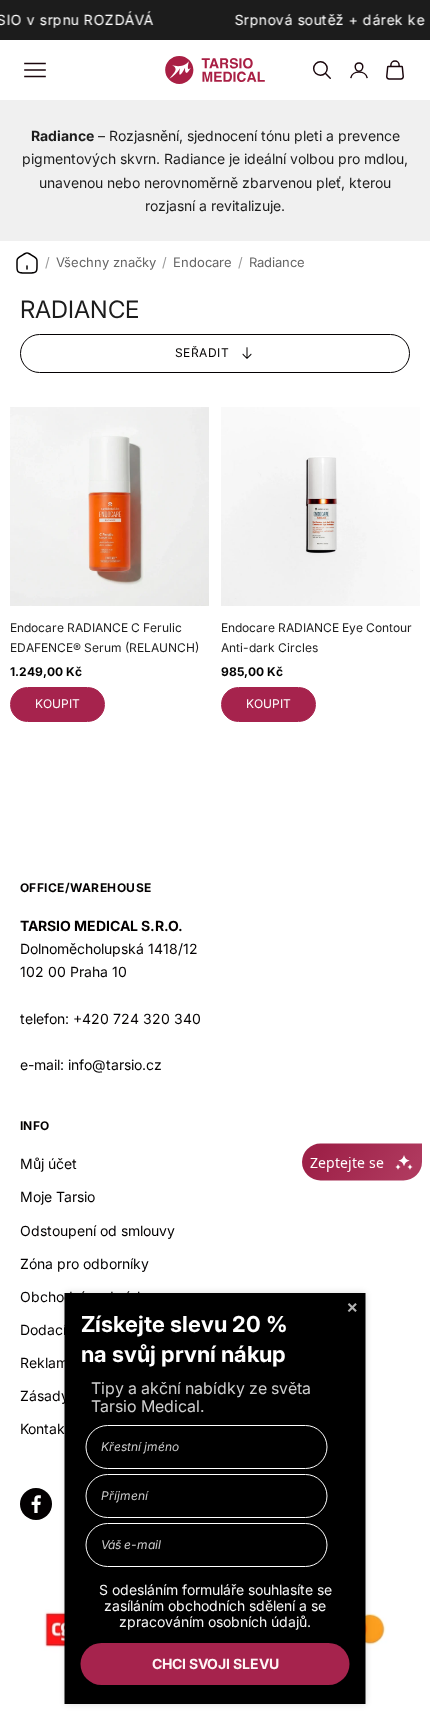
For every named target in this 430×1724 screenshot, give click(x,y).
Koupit (57, 703)
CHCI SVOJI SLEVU (215, 1663)
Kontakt (45, 1428)
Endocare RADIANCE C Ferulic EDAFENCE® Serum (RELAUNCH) (104, 637)
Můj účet (48, 1163)
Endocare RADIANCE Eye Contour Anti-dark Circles (316, 637)
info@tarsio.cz (115, 1064)
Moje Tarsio (57, 1196)
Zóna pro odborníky (84, 1263)
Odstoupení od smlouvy (97, 1230)
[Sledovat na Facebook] (36, 1504)
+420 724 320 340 (137, 1018)
